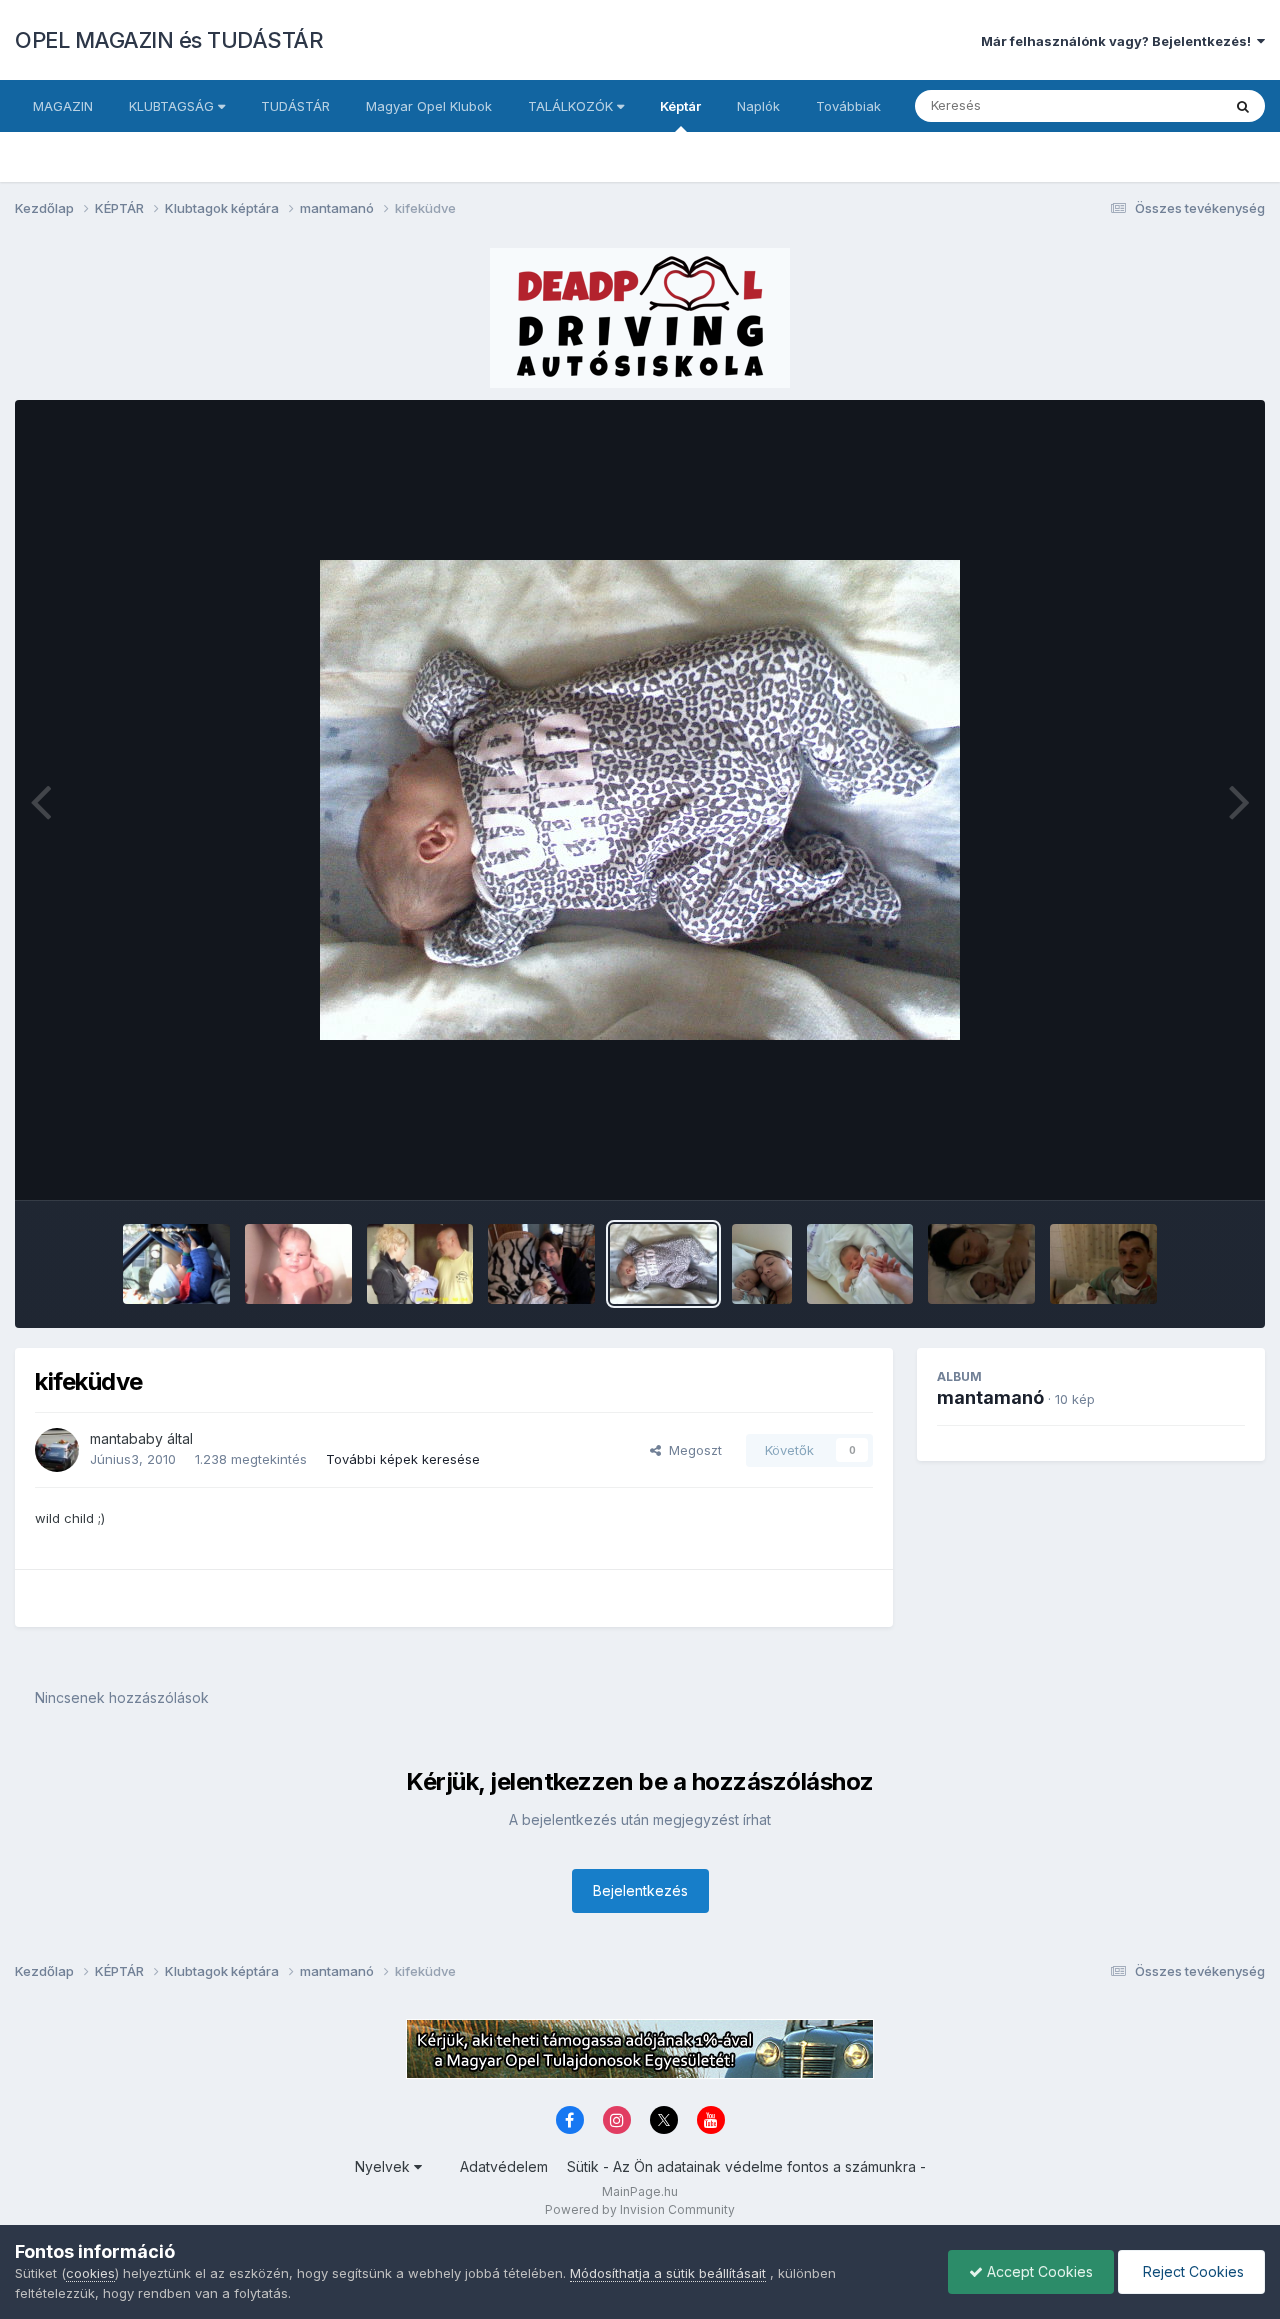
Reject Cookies (1191, 2271)
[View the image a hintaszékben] (541, 1264)
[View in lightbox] (640, 800)
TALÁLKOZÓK (572, 106)
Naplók (758, 106)
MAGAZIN (63, 106)
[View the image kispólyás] (860, 1264)
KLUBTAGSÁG (173, 106)
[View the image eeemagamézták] (420, 1264)
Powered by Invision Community (640, 2209)
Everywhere (1159, 105)
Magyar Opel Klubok (429, 106)
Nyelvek (384, 2166)
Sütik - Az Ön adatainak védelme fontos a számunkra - (746, 2166)
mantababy (126, 1438)
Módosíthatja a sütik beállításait (668, 2273)
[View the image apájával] (1103, 1264)
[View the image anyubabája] (762, 1264)
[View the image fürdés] (298, 1264)
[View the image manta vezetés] (176, 1264)
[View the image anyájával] (981, 1264)
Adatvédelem (504, 2166)
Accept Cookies (1038, 2271)
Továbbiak (848, 106)
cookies (90, 2273)
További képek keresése (403, 1459)
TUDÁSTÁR (295, 106)
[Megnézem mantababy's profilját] (57, 1450)
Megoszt (691, 1450)
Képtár (680, 106)
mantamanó (990, 1397)
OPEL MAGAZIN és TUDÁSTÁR (169, 40)
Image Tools (1182, 1164)
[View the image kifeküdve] (663, 1264)
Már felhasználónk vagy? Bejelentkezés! (1119, 41)
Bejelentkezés (640, 1890)
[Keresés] (1243, 106)
